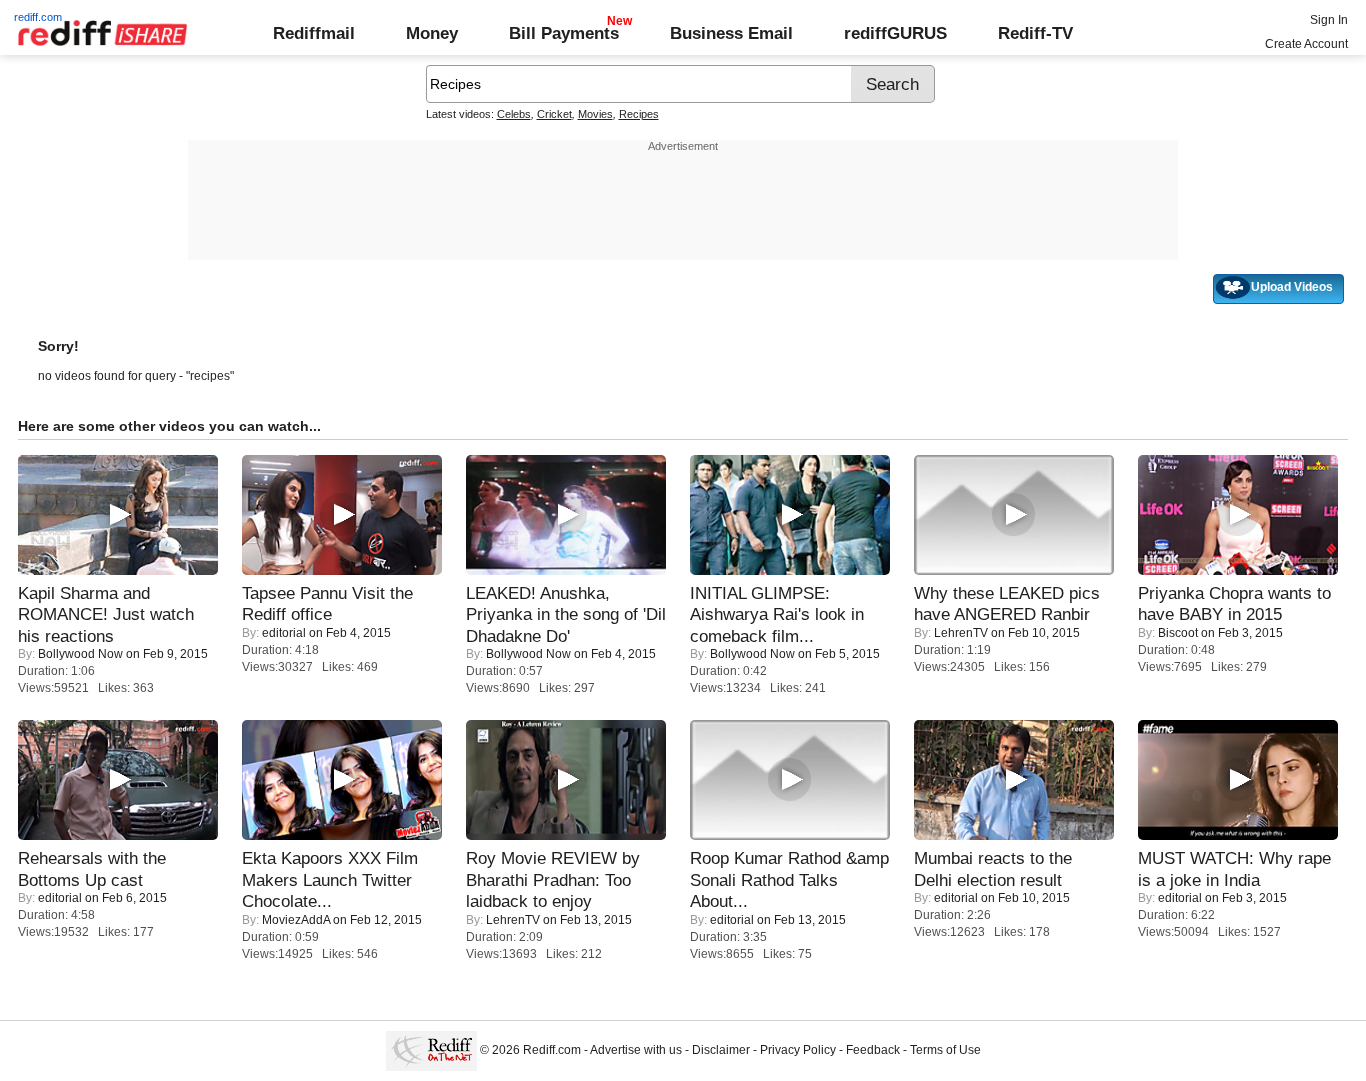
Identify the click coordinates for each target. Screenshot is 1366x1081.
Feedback (873, 1050)
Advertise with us (636, 1050)
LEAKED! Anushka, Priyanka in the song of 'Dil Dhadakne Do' (566, 614)
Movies (595, 114)
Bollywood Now (80, 654)
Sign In (1329, 20)
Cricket (554, 114)
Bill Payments (564, 33)
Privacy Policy (798, 1050)
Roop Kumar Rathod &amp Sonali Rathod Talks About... (789, 879)
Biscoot (1178, 633)
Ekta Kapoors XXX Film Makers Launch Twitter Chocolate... (330, 879)
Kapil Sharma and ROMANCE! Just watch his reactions (106, 614)
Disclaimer (721, 1050)
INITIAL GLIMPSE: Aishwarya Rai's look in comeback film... (777, 614)
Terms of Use (945, 1050)
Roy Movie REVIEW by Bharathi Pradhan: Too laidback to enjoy (553, 879)
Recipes (639, 114)
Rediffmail (314, 33)
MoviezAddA (296, 920)
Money (432, 33)
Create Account (1306, 44)
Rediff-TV (1035, 33)
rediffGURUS (895, 33)
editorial (284, 633)
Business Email (731, 33)
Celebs (514, 114)
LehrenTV (961, 633)
